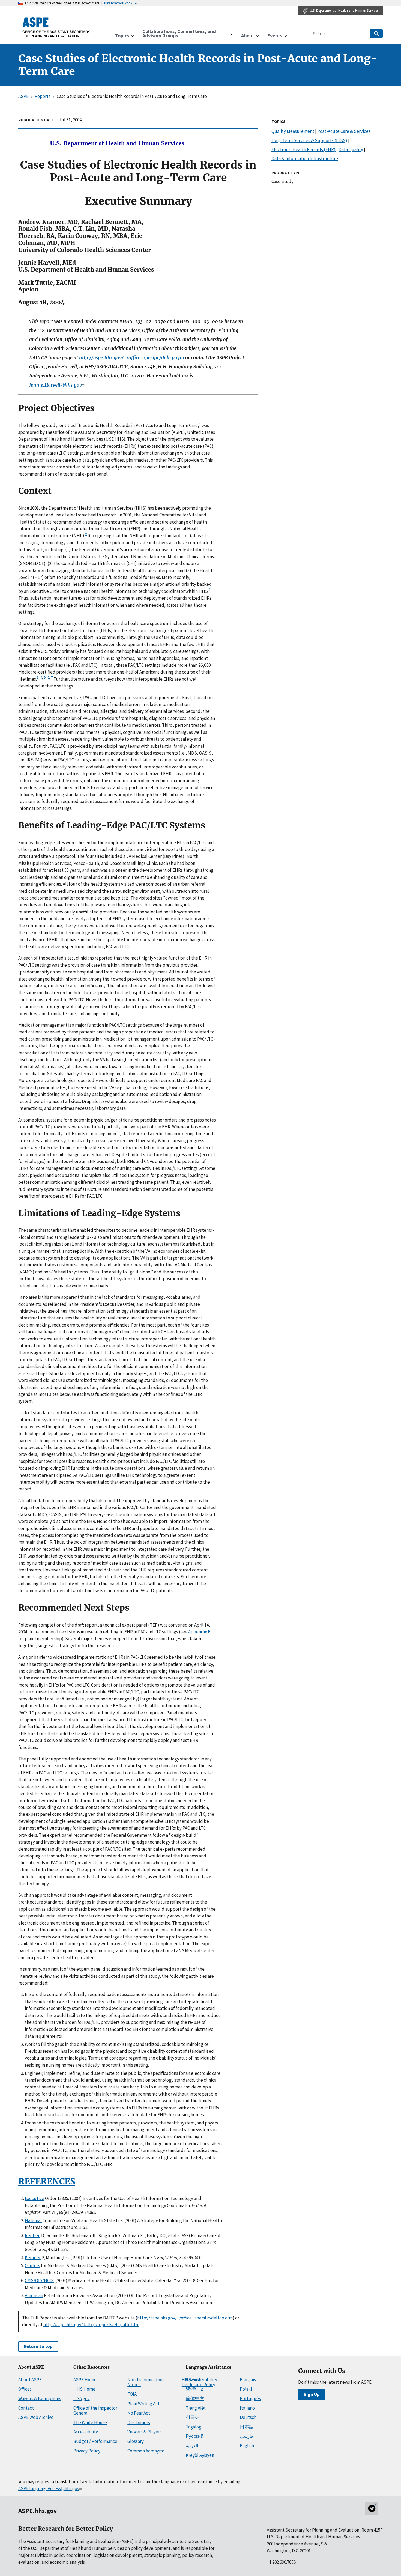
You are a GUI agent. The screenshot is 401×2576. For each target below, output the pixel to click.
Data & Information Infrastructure (305, 158)
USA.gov (82, 2398)
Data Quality (351, 149)
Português (250, 2398)
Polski (246, 2389)
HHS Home (84, 2389)
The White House (90, 2422)
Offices (25, 2389)
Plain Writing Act (143, 2404)
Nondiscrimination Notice (146, 2382)
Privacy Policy (87, 2451)
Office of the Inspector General (95, 2411)
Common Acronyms (146, 2451)
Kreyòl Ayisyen (200, 2455)
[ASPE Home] (56, 27)
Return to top (38, 2346)
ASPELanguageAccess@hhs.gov (49, 2488)
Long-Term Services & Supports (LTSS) (309, 140)
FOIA (132, 2394)
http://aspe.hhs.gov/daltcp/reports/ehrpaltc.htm (91, 2325)
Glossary (136, 2441)
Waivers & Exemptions (40, 2398)
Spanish (194, 2380)
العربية (192, 2446)
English (247, 2446)
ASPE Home (85, 2380)
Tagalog (194, 2427)
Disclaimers (139, 2422)
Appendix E (199, 1632)
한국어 (193, 2417)
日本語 (247, 2427)
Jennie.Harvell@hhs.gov (56, 385)
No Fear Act (139, 2413)
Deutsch (248, 2417)
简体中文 (195, 2398)
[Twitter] (372, 2508)
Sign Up (312, 2394)
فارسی (246, 2436)
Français (248, 2380)
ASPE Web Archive (36, 2417)
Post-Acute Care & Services (344, 131)
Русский (195, 2436)
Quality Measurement (293, 131)
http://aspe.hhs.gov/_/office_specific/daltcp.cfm (132, 358)
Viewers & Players (145, 2432)
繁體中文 (195, 2389)
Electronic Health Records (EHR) (303, 149)
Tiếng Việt (196, 2408)
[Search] (377, 34)
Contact (26, 2408)
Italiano (247, 2408)
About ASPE (30, 2380)
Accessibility (86, 2432)
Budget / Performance (95, 2441)
